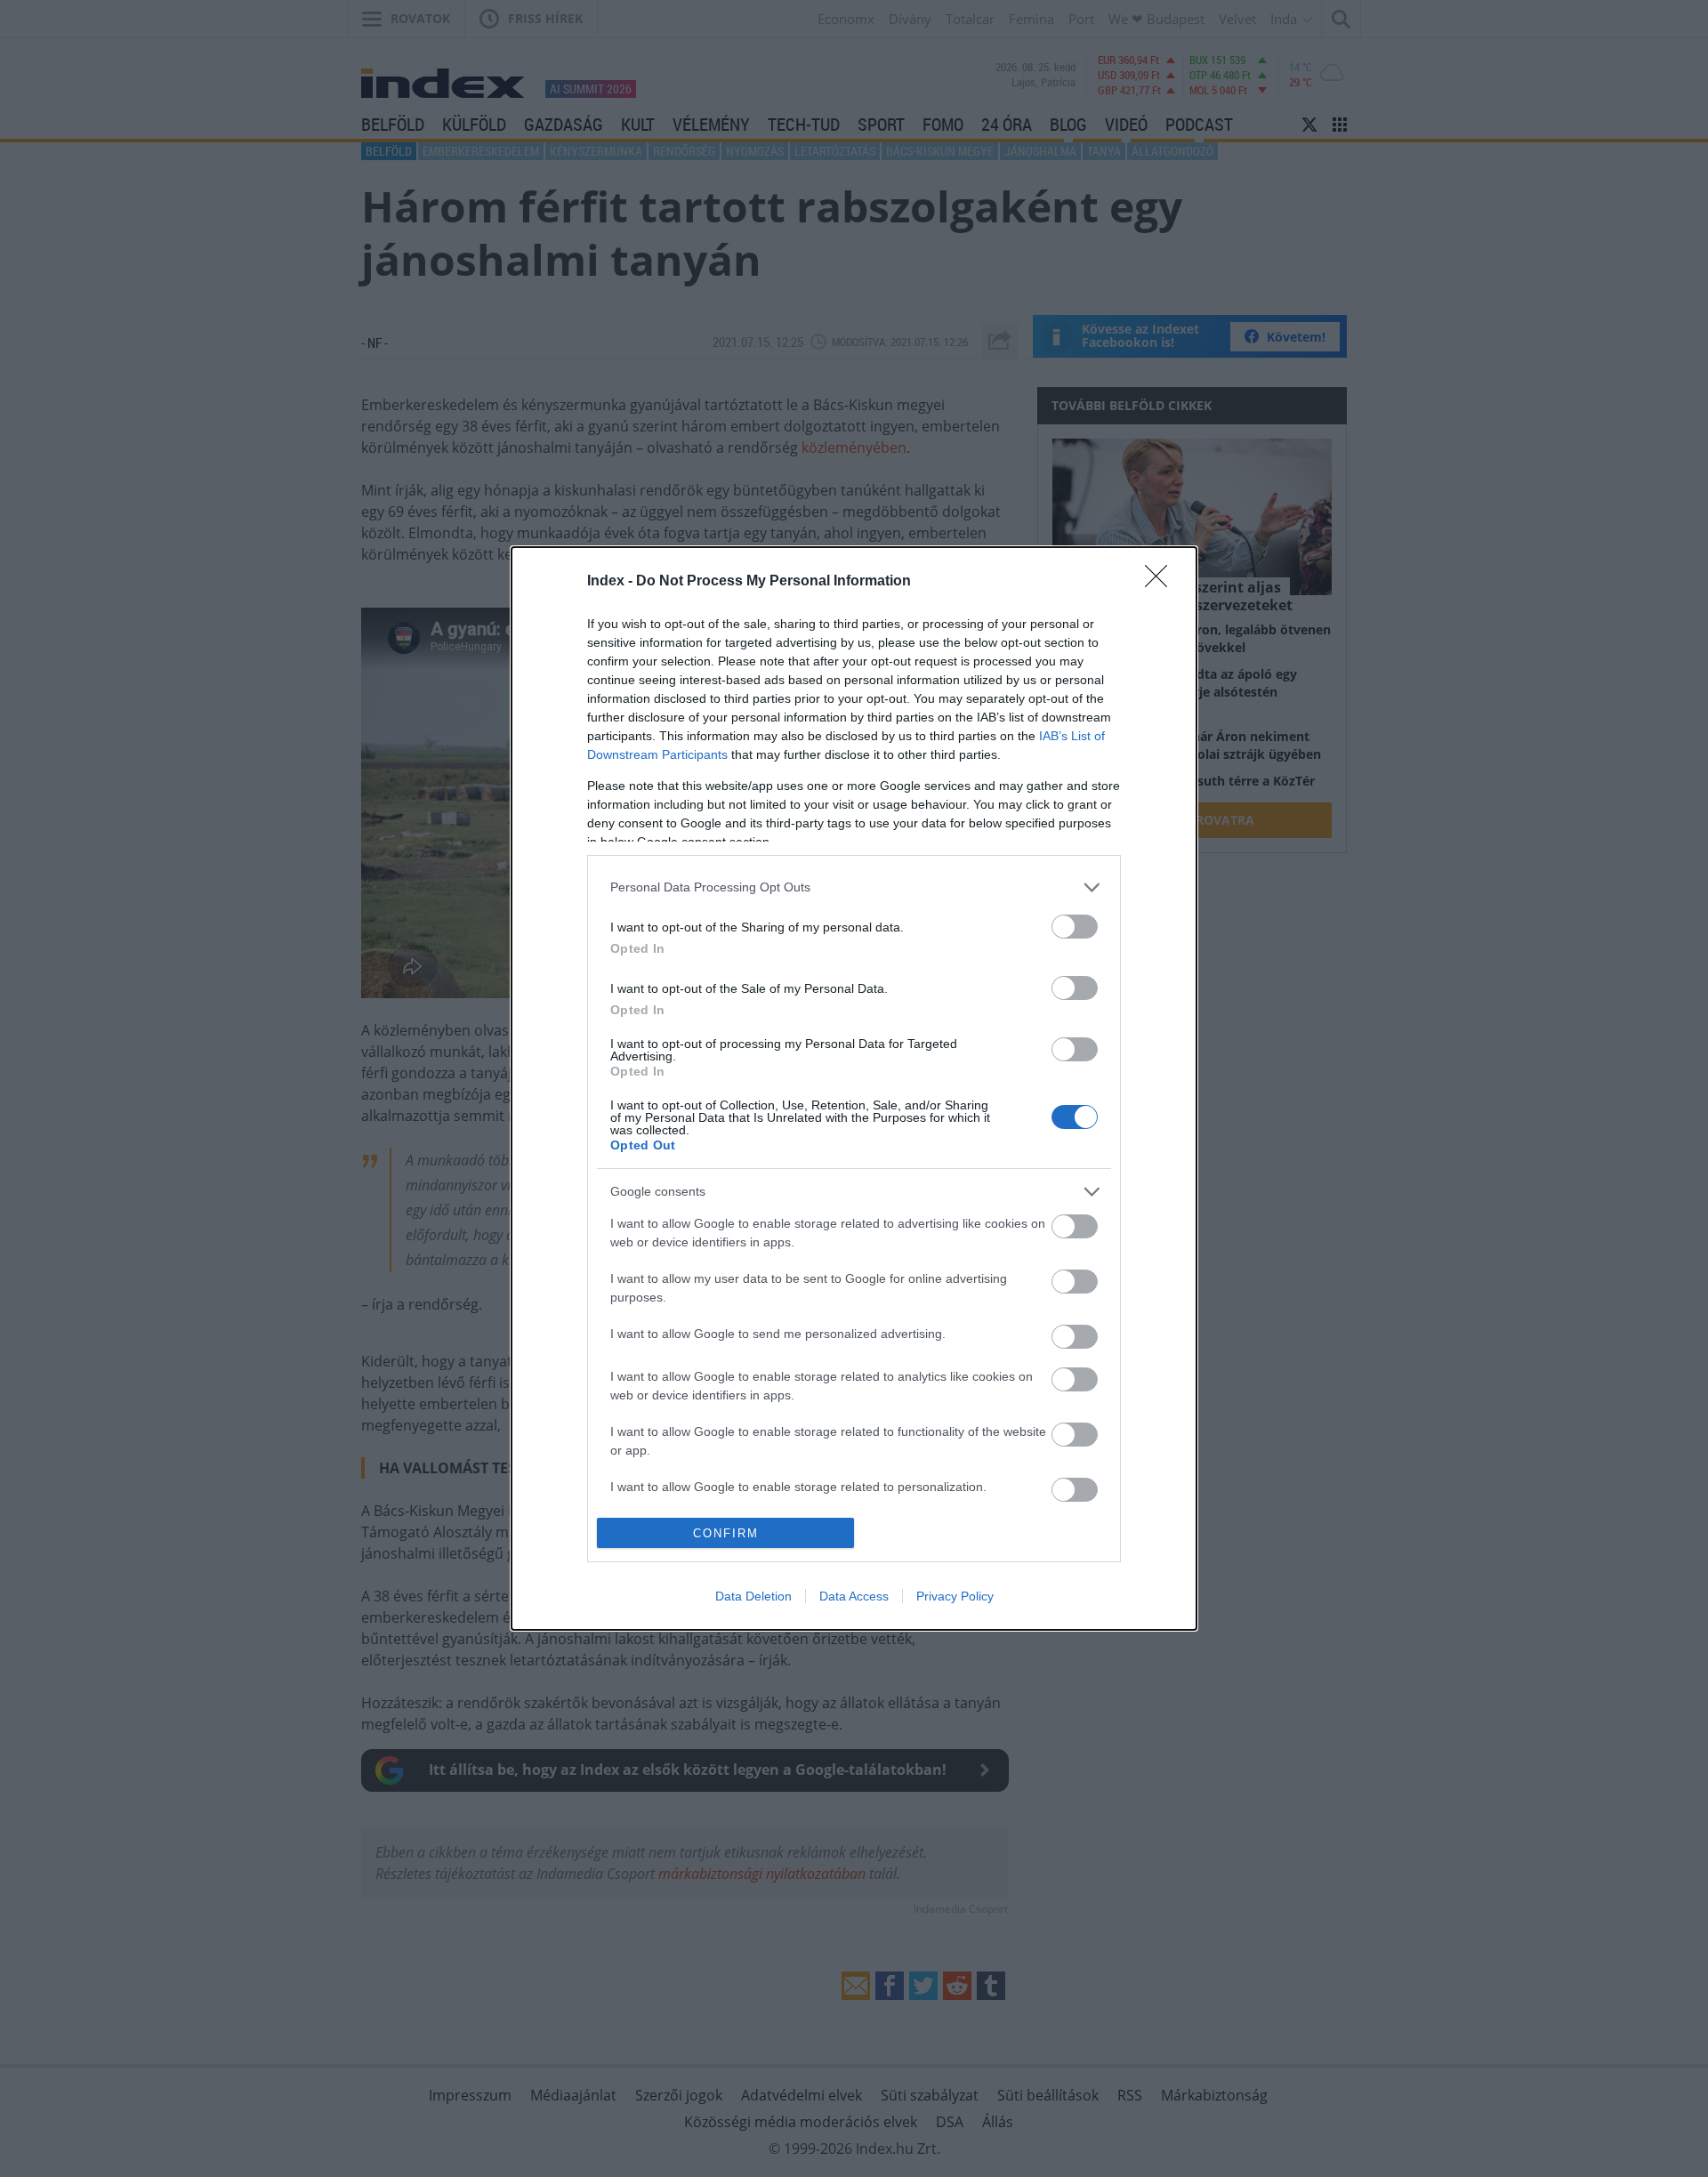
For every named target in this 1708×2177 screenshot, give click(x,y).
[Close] (1162, 582)
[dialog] (854, 1088)
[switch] (1075, 927)
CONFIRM (726, 1533)
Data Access (854, 1596)
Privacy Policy (955, 1596)
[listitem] (854, 887)
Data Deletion (753, 1596)
